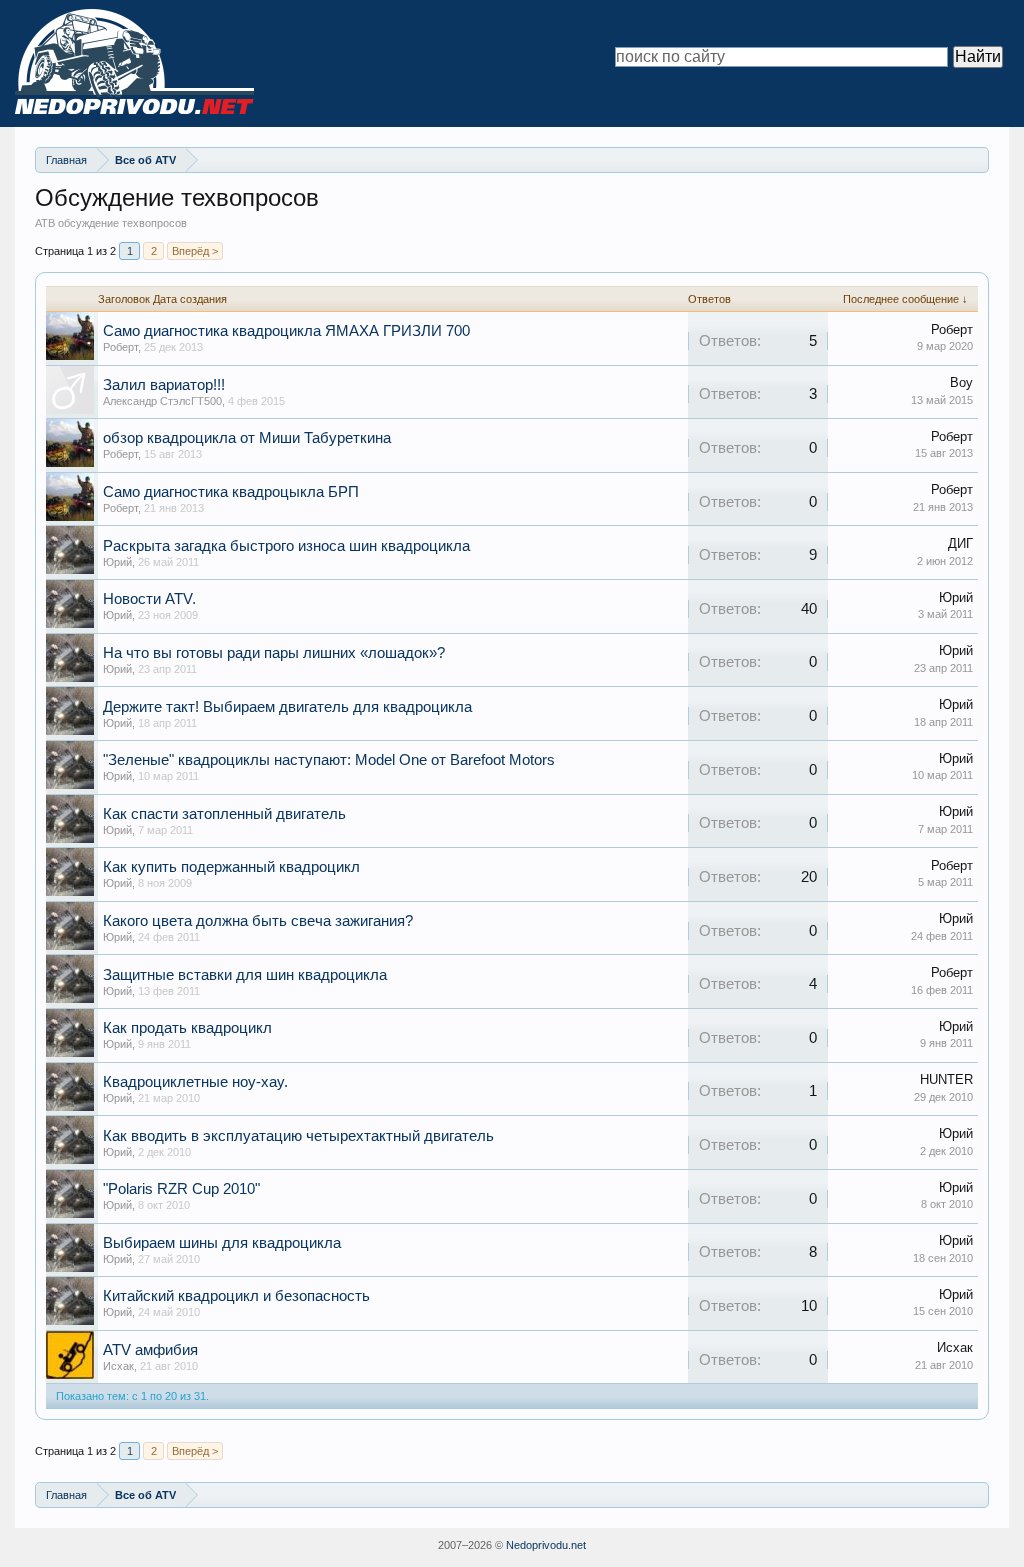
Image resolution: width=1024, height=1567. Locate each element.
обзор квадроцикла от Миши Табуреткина (247, 438)
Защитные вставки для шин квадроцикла (245, 975)
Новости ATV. (149, 599)
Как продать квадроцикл (187, 1028)
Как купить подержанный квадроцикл (231, 867)
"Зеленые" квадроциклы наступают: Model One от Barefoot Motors (329, 760)
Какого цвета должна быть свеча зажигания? (258, 921)
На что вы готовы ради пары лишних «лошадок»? (274, 653)
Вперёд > (195, 251)
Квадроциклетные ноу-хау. (195, 1082)
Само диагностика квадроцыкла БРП (231, 492)
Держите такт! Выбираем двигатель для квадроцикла (287, 707)
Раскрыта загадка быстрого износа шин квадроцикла (286, 546)
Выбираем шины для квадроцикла (222, 1243)
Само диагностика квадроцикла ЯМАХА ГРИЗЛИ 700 (286, 331)
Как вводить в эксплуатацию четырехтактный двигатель (298, 1136)
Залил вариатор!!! (164, 385)
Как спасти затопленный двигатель (224, 814)
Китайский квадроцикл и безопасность (236, 1296)
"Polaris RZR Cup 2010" (181, 1189)
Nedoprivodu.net (546, 1545)
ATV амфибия (150, 1350)
